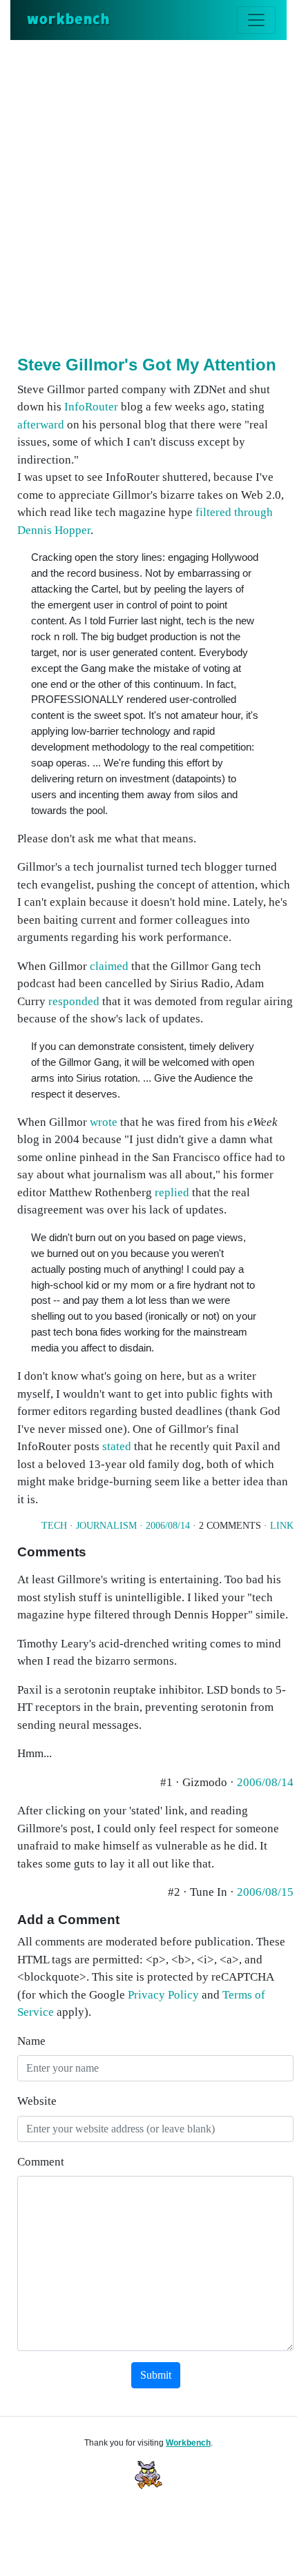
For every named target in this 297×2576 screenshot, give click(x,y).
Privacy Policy (163, 1995)
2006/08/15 (265, 1892)
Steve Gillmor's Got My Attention (147, 365)
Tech (54, 1526)
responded (74, 1001)
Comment (41, 2162)
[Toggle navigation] (256, 20)
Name (31, 2041)
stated (117, 1446)
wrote (104, 1122)
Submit (156, 2375)
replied (172, 1192)
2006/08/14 (168, 1526)
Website (37, 2101)
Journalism (106, 1526)
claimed (109, 966)
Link (282, 1526)
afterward (41, 425)
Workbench (188, 2443)
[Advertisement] (148, 195)
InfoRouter (91, 407)
